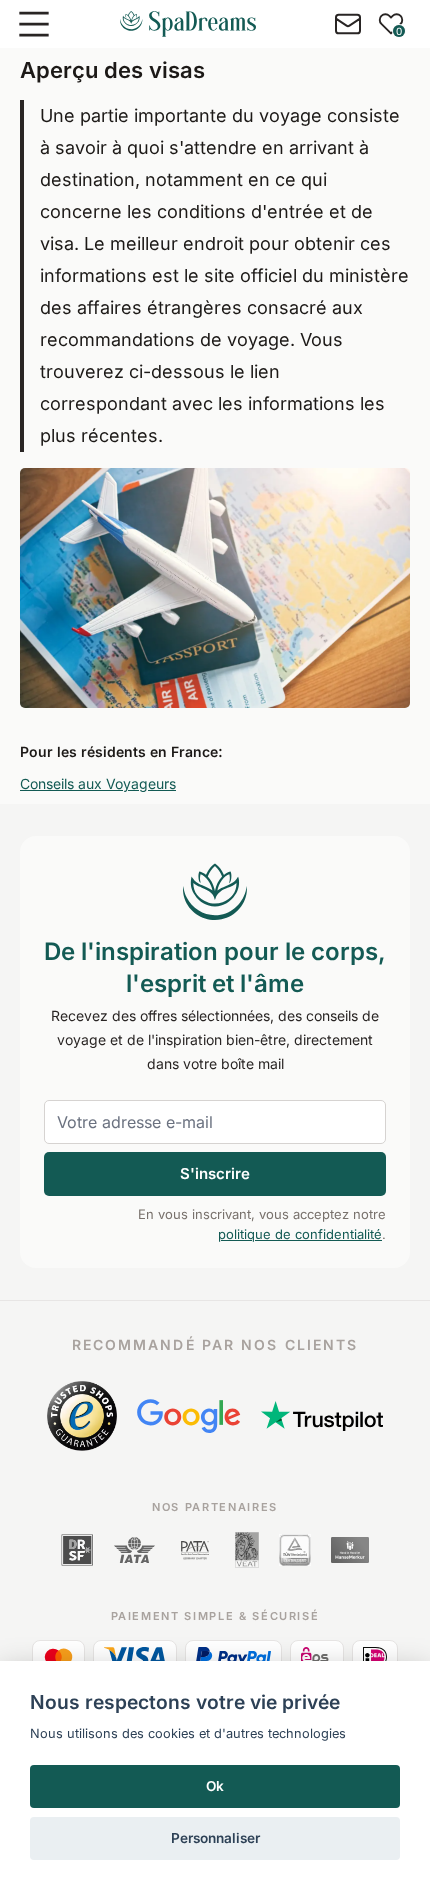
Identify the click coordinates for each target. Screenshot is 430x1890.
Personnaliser (215, 1838)
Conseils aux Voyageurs (98, 783)
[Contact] (348, 24)
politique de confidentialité (300, 1234)
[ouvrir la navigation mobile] (34, 24)
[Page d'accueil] (188, 24)
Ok (215, 1786)
